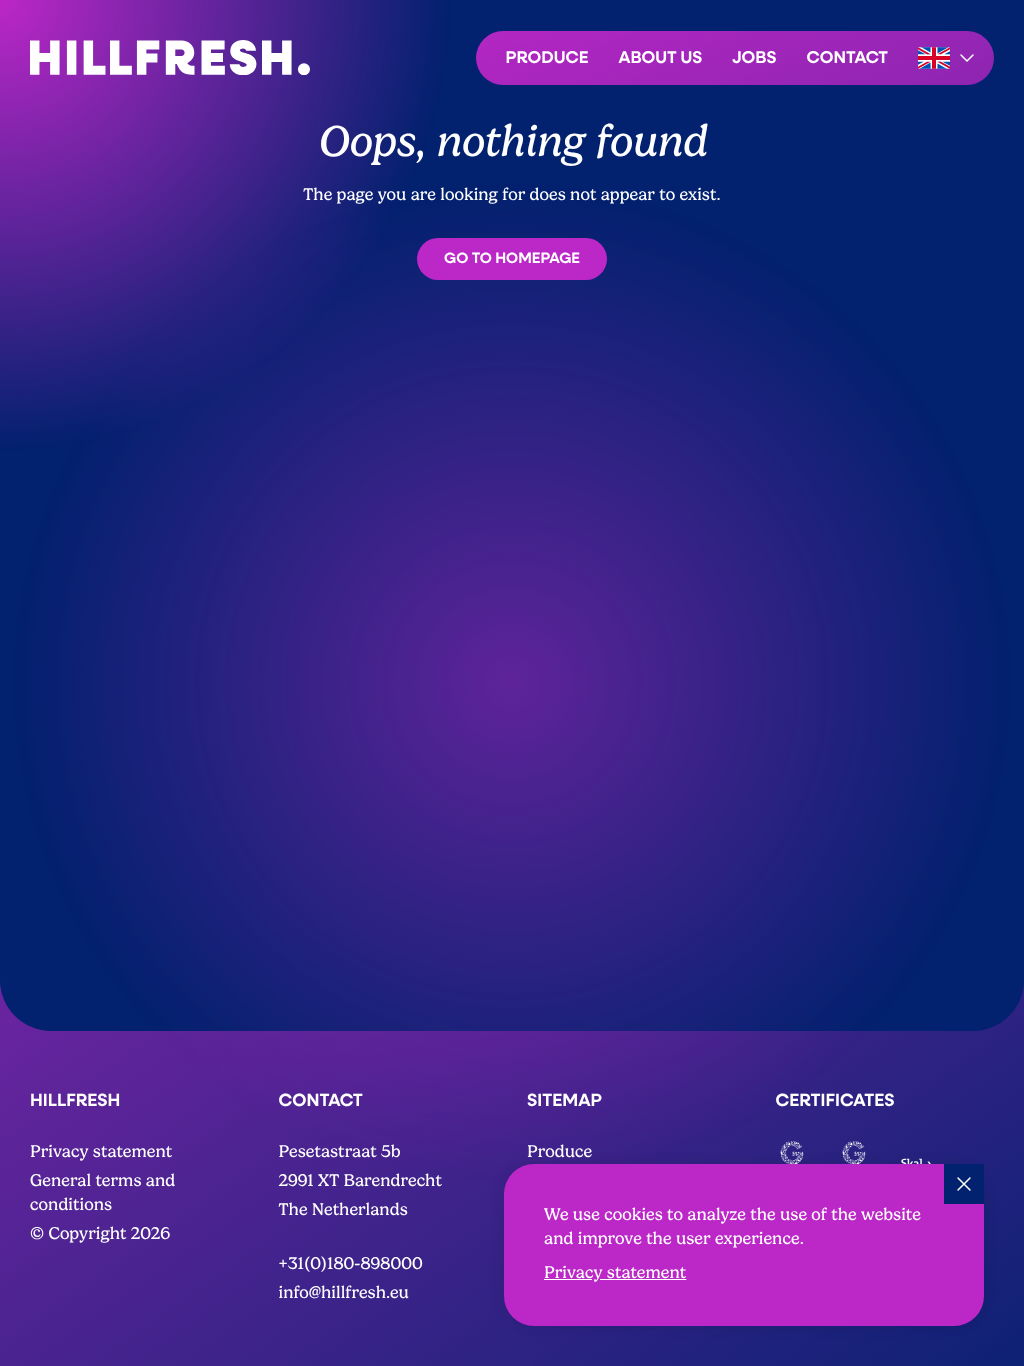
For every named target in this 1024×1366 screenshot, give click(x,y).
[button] (948, 58)
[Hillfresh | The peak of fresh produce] (170, 57)
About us (661, 56)
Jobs (754, 56)
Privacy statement (615, 1273)
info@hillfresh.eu (344, 1293)
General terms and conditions (102, 1193)
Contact (847, 56)
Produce (547, 56)
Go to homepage (512, 258)
